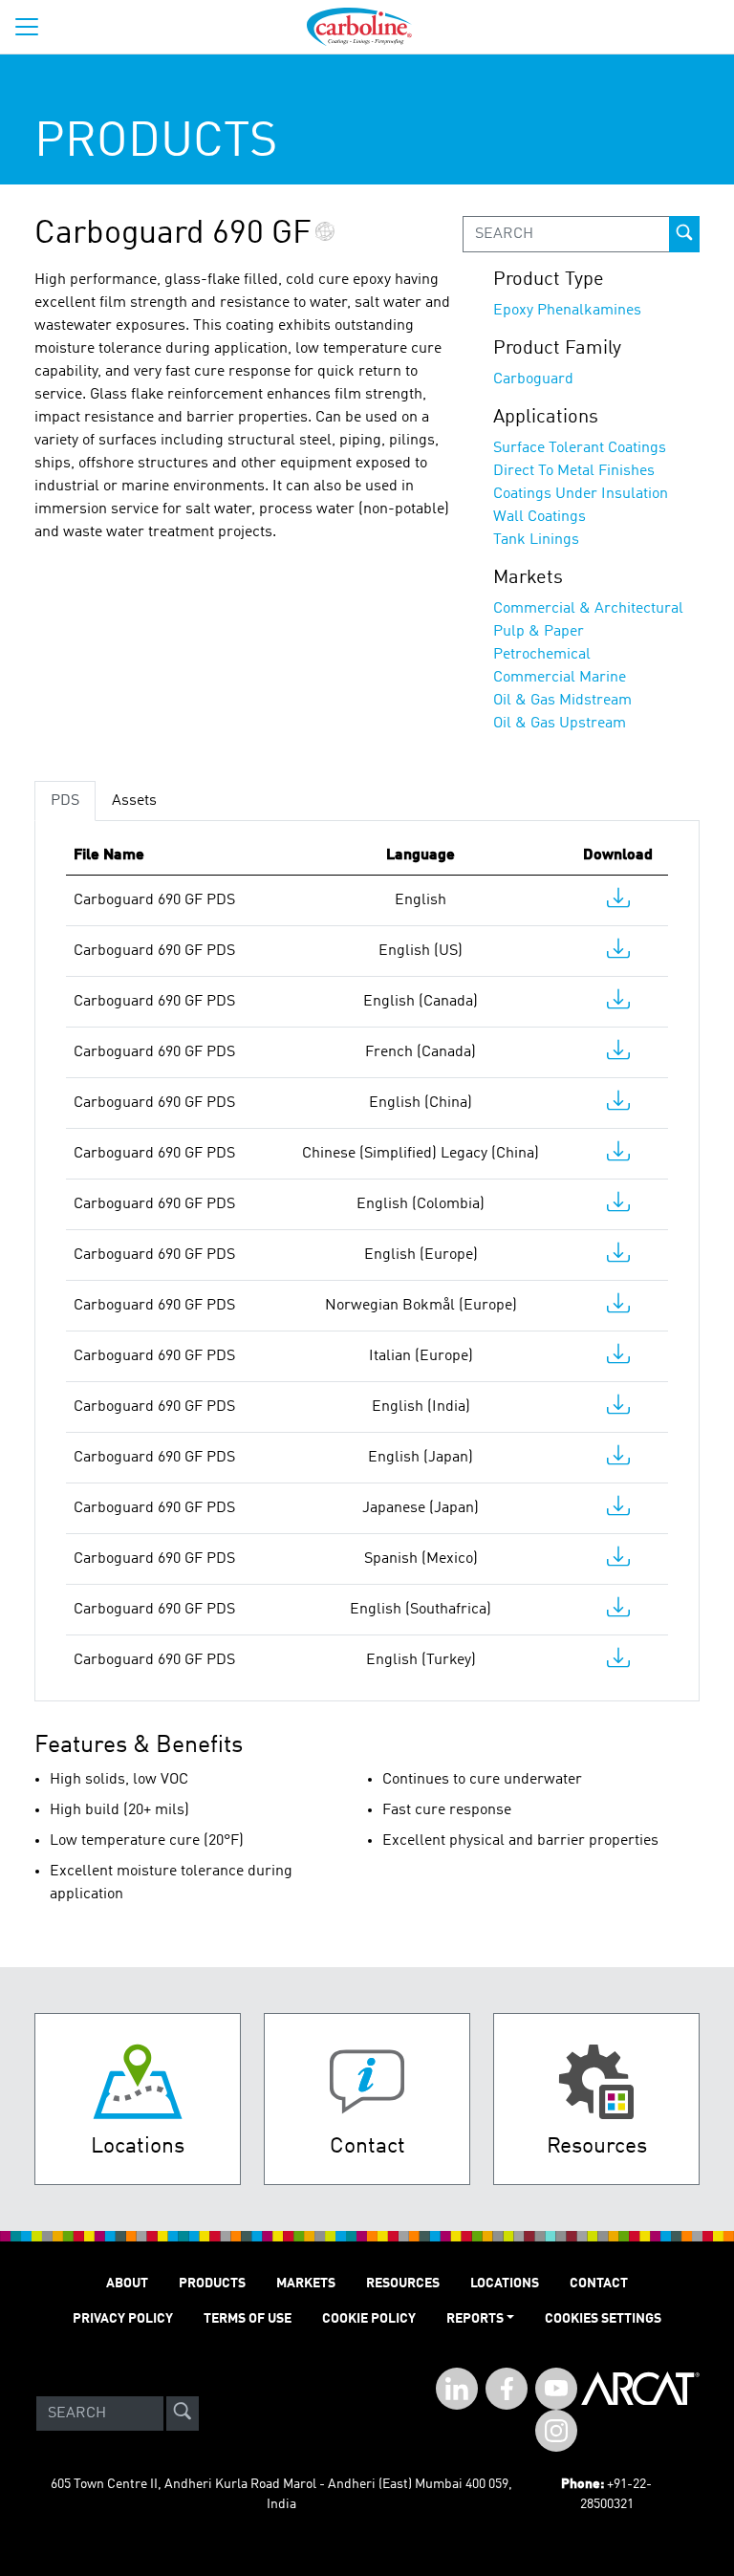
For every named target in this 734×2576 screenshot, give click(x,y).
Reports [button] (475, 2319)
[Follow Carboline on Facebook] (507, 2389)
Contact (599, 2284)
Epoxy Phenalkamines (567, 311)
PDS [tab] (65, 801)
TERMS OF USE (248, 2319)
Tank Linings (536, 540)
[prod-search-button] (684, 234)
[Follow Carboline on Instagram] (556, 2431)
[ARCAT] (640, 2414)
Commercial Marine (560, 678)
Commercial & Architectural (588, 609)
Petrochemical (542, 655)
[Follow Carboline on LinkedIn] (457, 2389)
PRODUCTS (212, 2284)
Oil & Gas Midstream (562, 701)
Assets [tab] (134, 801)
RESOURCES (403, 2284)
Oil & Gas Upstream (560, 724)
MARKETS (306, 2284)
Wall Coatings (540, 517)
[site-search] (183, 2414)
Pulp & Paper (539, 632)
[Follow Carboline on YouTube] (556, 2389)
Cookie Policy (369, 2319)
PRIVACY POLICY (123, 2319)
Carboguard (533, 379)
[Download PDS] (618, 902)
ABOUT (127, 2284)
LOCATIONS (505, 2284)
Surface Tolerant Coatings (580, 448)
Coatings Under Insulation (581, 494)
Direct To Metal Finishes (574, 471)
